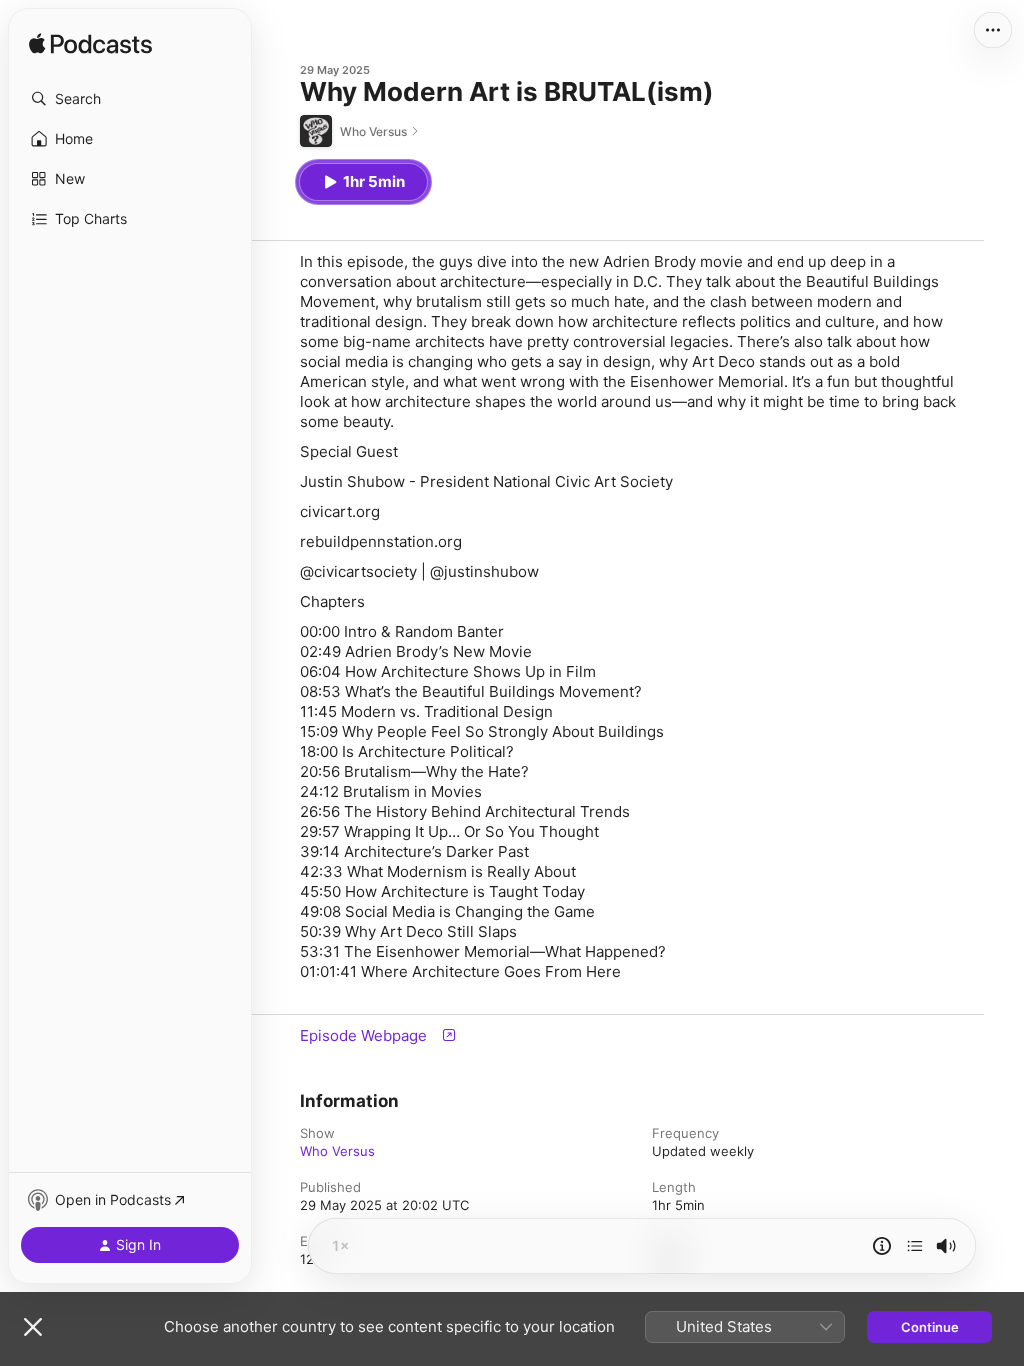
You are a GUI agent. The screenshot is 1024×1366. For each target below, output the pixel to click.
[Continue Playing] (915, 1246)
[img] (90, 45)
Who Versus (337, 1151)
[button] (130, 99)
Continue (930, 1327)
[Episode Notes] (882, 1246)
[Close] (33, 1327)
